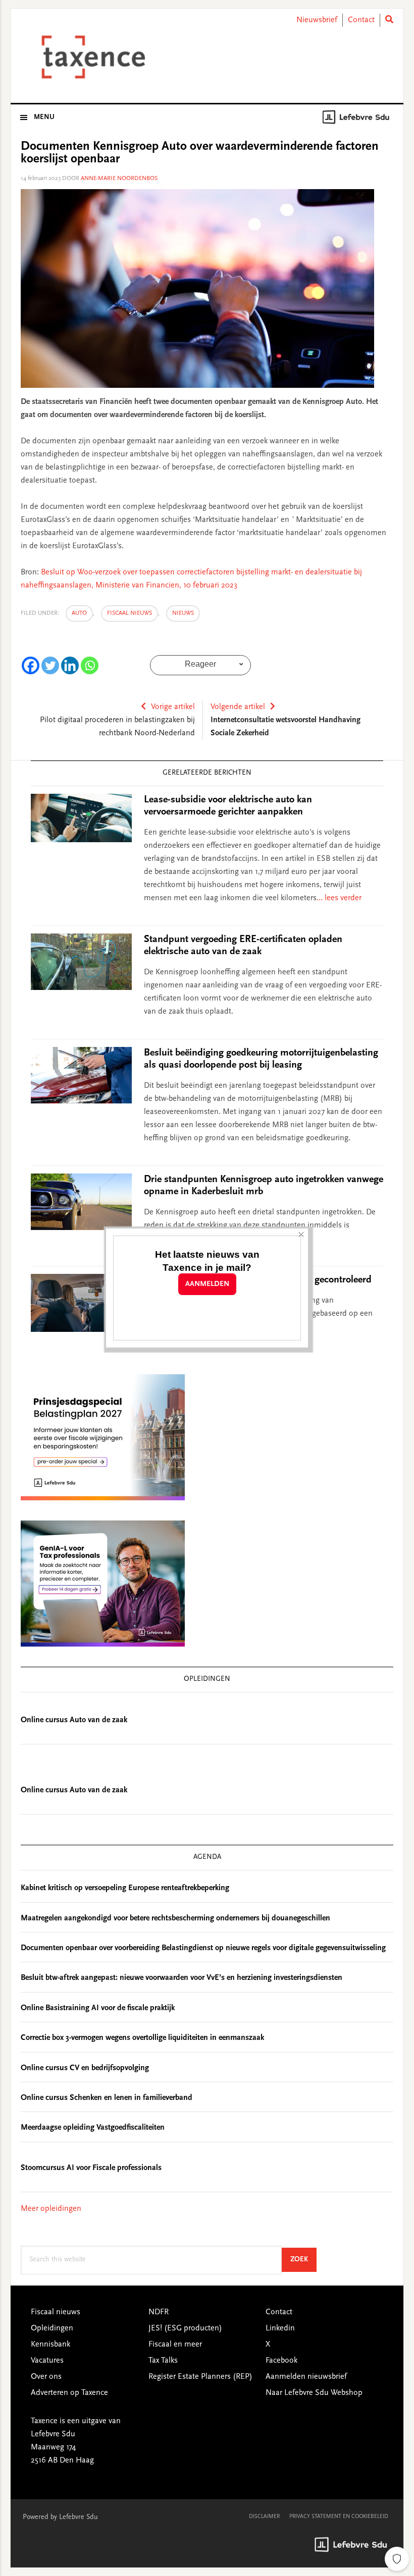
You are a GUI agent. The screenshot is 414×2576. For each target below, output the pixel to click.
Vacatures (47, 2361)
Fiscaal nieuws (130, 613)
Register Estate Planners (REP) (200, 2377)
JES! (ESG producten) (185, 2328)
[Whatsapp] (90, 665)
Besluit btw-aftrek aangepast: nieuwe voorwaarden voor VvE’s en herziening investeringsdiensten (182, 1978)
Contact (361, 20)
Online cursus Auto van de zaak (74, 1720)
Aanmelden (207, 1284)
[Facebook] (31, 665)
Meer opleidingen (51, 2209)
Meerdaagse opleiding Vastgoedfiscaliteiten (93, 2128)
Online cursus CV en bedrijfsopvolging (85, 2068)
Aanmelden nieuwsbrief (306, 2377)
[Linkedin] (70, 665)
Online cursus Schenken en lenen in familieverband (107, 2098)
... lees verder (339, 898)
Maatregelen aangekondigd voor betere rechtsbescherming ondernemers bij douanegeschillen (175, 1918)
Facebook (281, 2361)
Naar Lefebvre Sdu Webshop (314, 2393)
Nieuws (183, 613)
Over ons (46, 2377)
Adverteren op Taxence (69, 2393)
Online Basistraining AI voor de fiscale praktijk (98, 2008)
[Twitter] (50, 665)
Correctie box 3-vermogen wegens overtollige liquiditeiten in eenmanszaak (142, 2038)
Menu (44, 118)
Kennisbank (50, 2345)
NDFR (159, 2312)
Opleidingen (52, 2328)
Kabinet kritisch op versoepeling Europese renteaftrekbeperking (125, 1888)
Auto (79, 613)
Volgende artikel (238, 707)
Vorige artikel (173, 707)
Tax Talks (163, 2361)
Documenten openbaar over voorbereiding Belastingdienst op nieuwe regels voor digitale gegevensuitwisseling (203, 1948)
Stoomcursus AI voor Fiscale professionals (91, 2168)
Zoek (303, 2260)
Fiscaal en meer (175, 2345)
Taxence (91, 57)
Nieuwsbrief (317, 20)
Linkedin (280, 2328)
